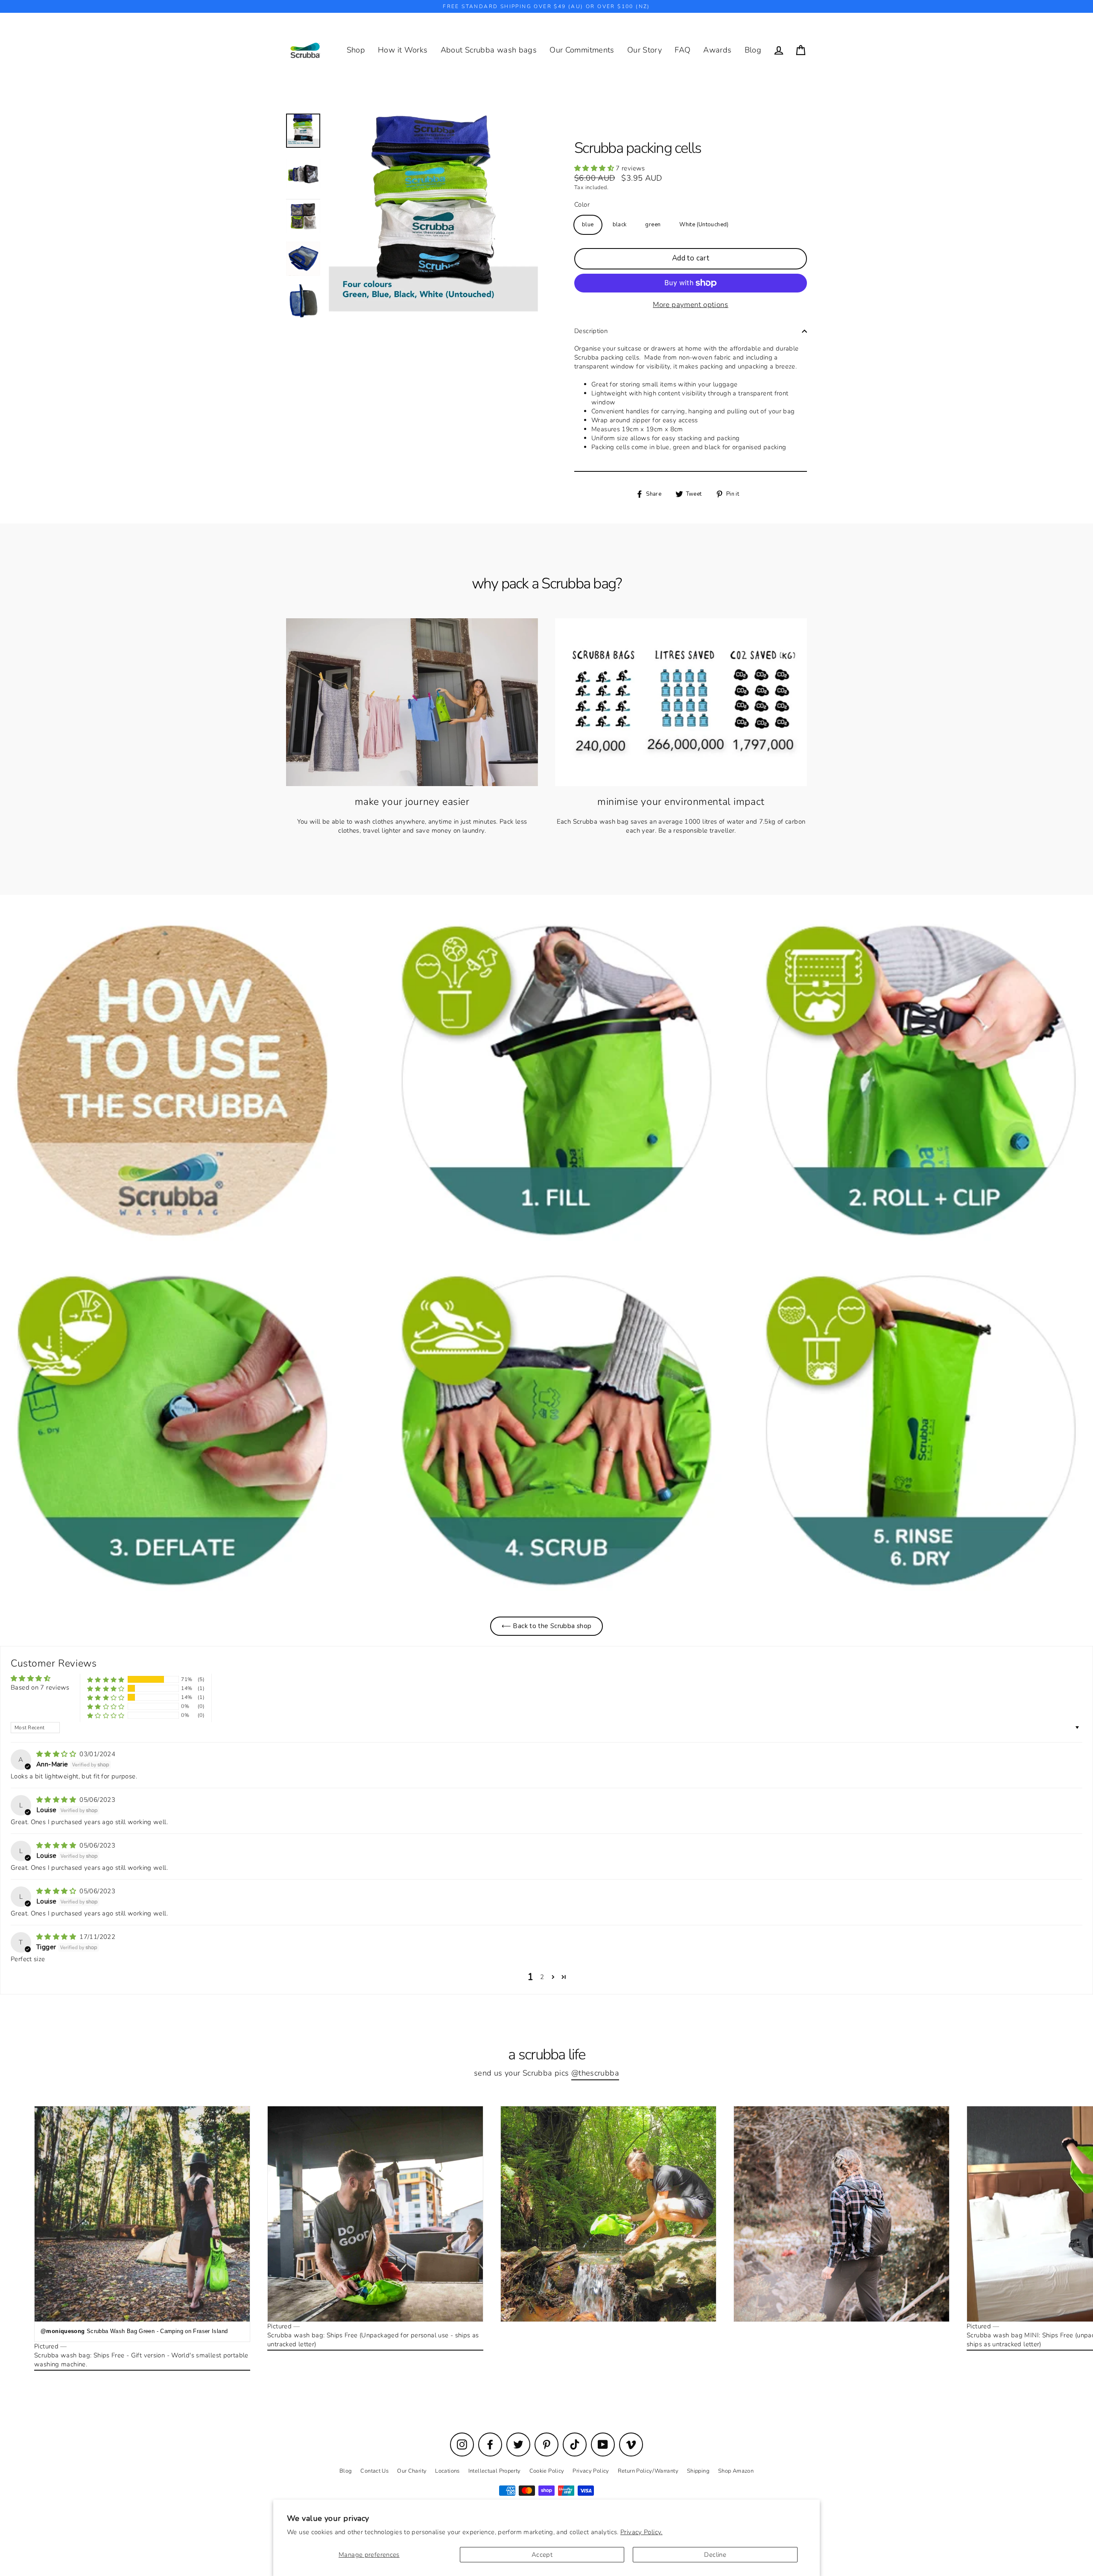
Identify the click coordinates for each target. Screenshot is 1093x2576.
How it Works (403, 50)
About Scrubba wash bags (489, 50)
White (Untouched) (704, 225)
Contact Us (374, 2471)
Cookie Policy (547, 2471)
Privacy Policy (591, 2471)
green (653, 225)
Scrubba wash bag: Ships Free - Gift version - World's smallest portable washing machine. (141, 2360)
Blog (753, 50)
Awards (717, 50)
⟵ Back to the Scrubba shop (547, 1626)
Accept (542, 2555)
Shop (356, 50)
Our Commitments (582, 50)
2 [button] (542, 1977)
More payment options (691, 305)
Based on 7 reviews (40, 1687)
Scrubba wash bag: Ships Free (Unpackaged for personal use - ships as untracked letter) (373, 2340)
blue (588, 225)
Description (591, 331)
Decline (715, 2555)
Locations (447, 2471)
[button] (595, 168)
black (620, 225)
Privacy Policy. (641, 2532)
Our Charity (412, 2471)
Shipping (698, 2471)
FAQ (682, 50)
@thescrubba (595, 2073)
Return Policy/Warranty (648, 2471)
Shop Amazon (736, 2471)
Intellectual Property (495, 2471)
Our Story (644, 50)
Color (582, 205)
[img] (57, 1754)
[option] (546, 1256)
